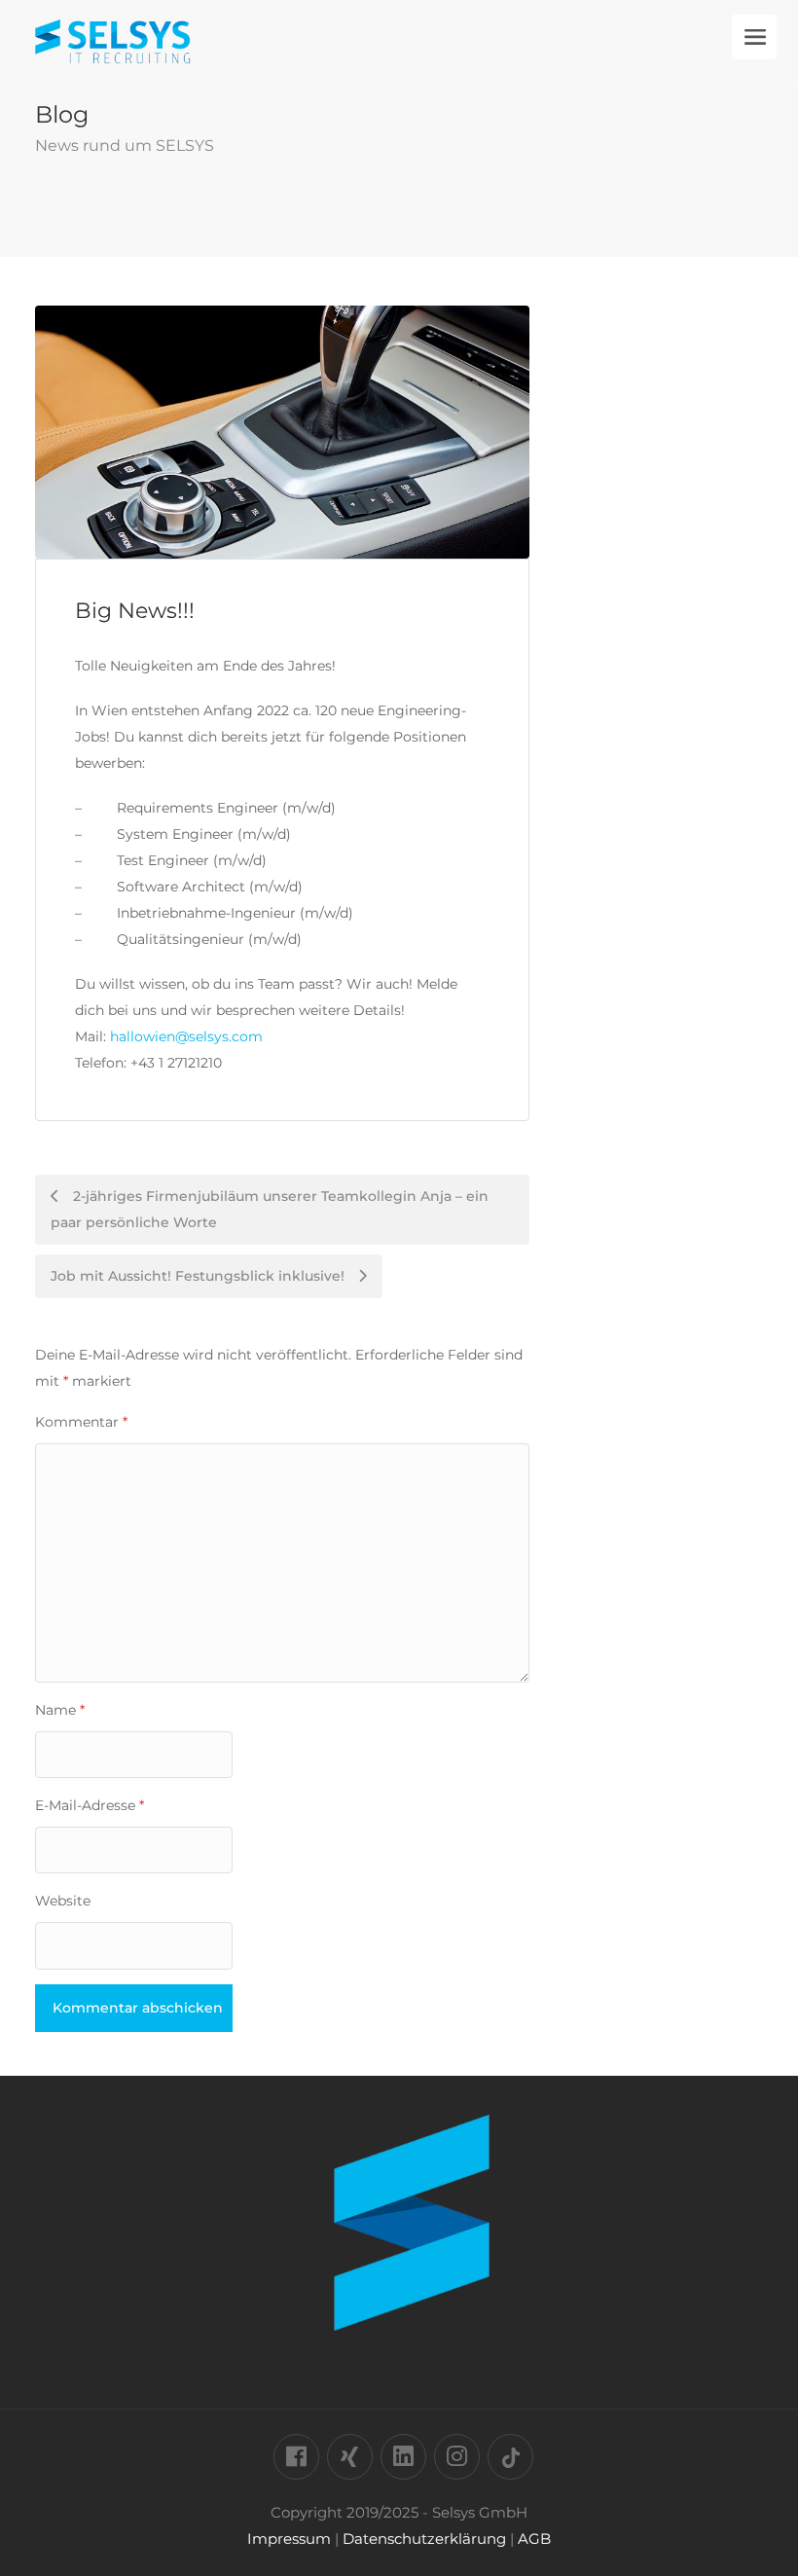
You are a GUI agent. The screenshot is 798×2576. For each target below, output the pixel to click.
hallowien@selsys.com (186, 1036)
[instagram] (457, 2457)
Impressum (289, 2539)
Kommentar (81, 1422)
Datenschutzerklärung (424, 2539)
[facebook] (296, 2457)
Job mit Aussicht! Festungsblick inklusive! (199, 1276)
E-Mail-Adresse (90, 1805)
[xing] (350, 2457)
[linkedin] (403, 2457)
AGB (534, 2539)
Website (63, 1901)
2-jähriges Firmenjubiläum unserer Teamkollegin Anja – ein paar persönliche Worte (270, 1209)
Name (60, 1710)
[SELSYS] (112, 58)
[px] (510, 2457)
